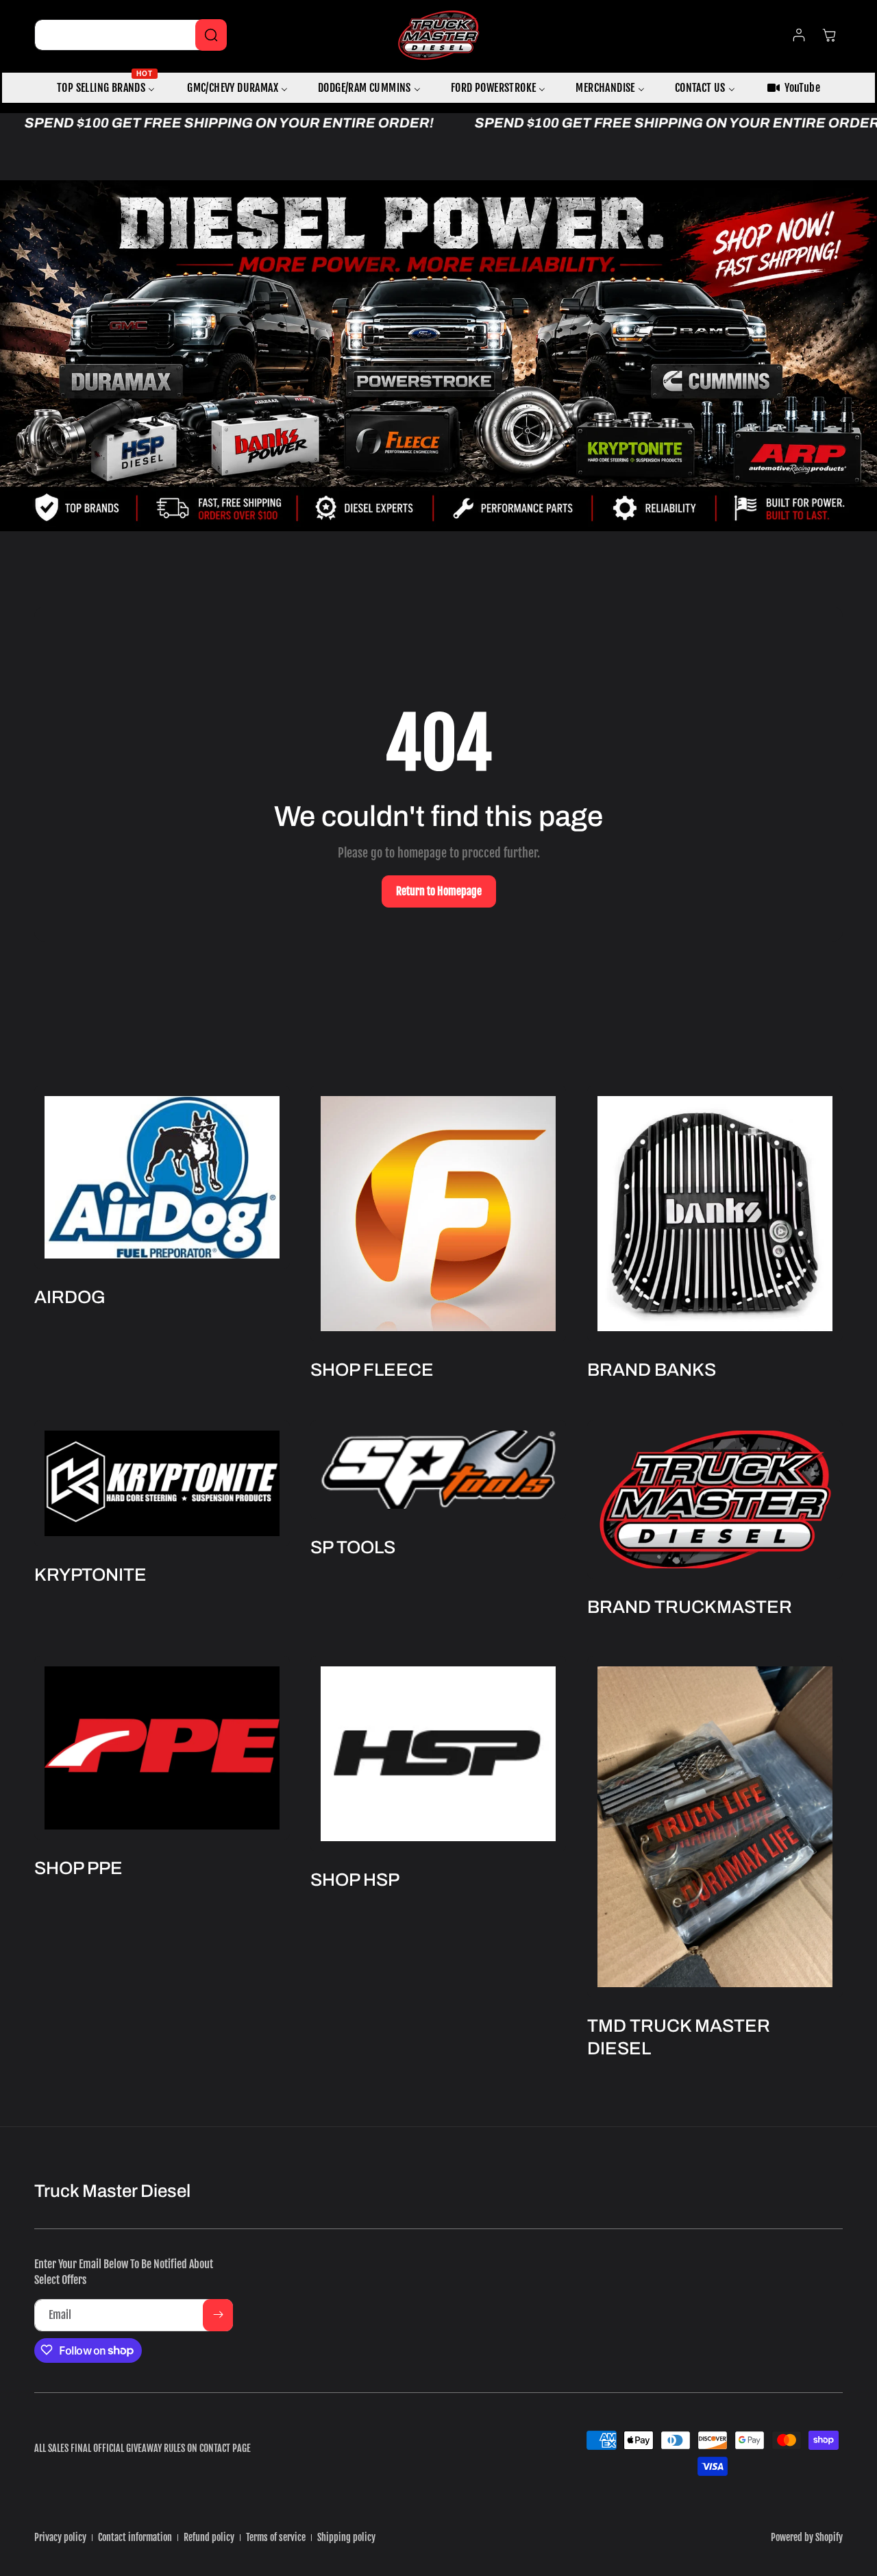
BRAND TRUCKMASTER (690, 1606)
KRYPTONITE (90, 1574)
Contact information (135, 2537)
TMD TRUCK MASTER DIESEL (679, 2037)
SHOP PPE (78, 1868)
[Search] (211, 35)
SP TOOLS (353, 1546)
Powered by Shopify (807, 2537)
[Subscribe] (218, 2314)
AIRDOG (70, 1297)
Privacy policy (60, 2537)
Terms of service (276, 2537)
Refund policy (209, 2537)
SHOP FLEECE (372, 1370)
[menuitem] (107, 88)
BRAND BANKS (652, 1370)
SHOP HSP (355, 1880)
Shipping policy (346, 2537)
